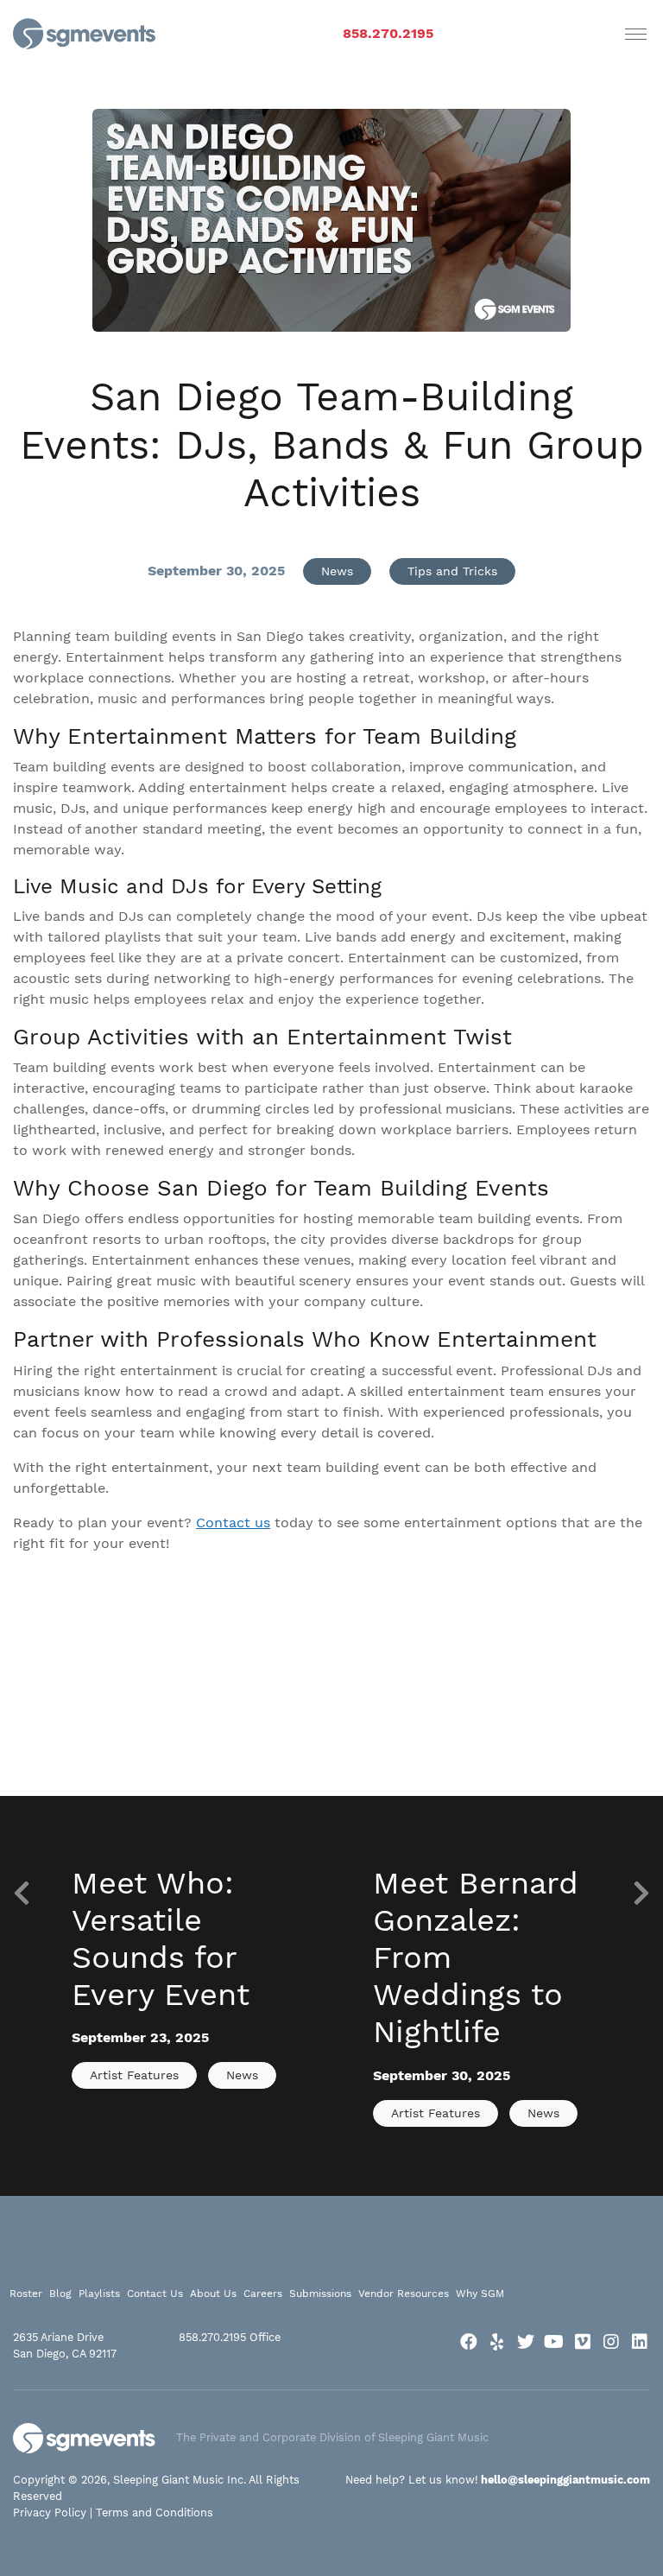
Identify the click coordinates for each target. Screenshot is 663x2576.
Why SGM (480, 2294)
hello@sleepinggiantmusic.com (565, 2480)
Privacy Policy (50, 2513)
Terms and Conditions (155, 2513)
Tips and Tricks (452, 571)
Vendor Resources (404, 2294)
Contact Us (155, 2294)
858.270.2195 (388, 33)
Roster (26, 2294)
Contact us (233, 1523)
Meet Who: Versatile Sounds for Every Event (161, 1939)
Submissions (320, 2294)
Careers (263, 2294)
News (337, 571)
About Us (213, 2294)
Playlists (99, 2294)
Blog (60, 2294)
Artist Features (134, 2075)
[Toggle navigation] (636, 34)
